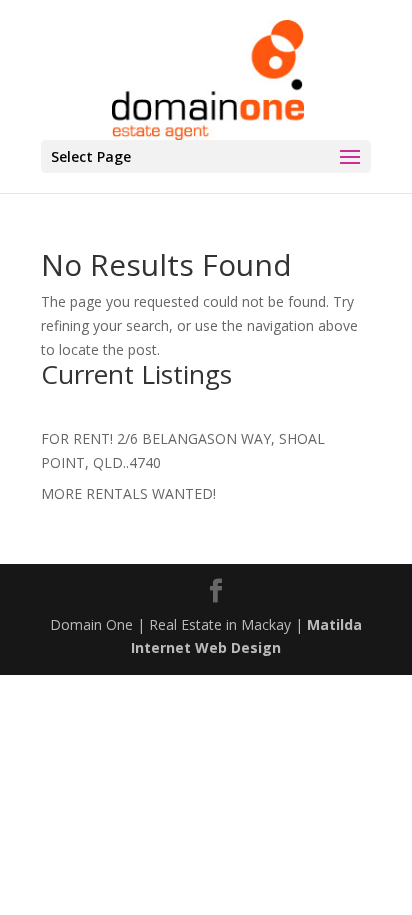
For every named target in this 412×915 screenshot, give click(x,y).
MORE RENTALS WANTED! (128, 493)
